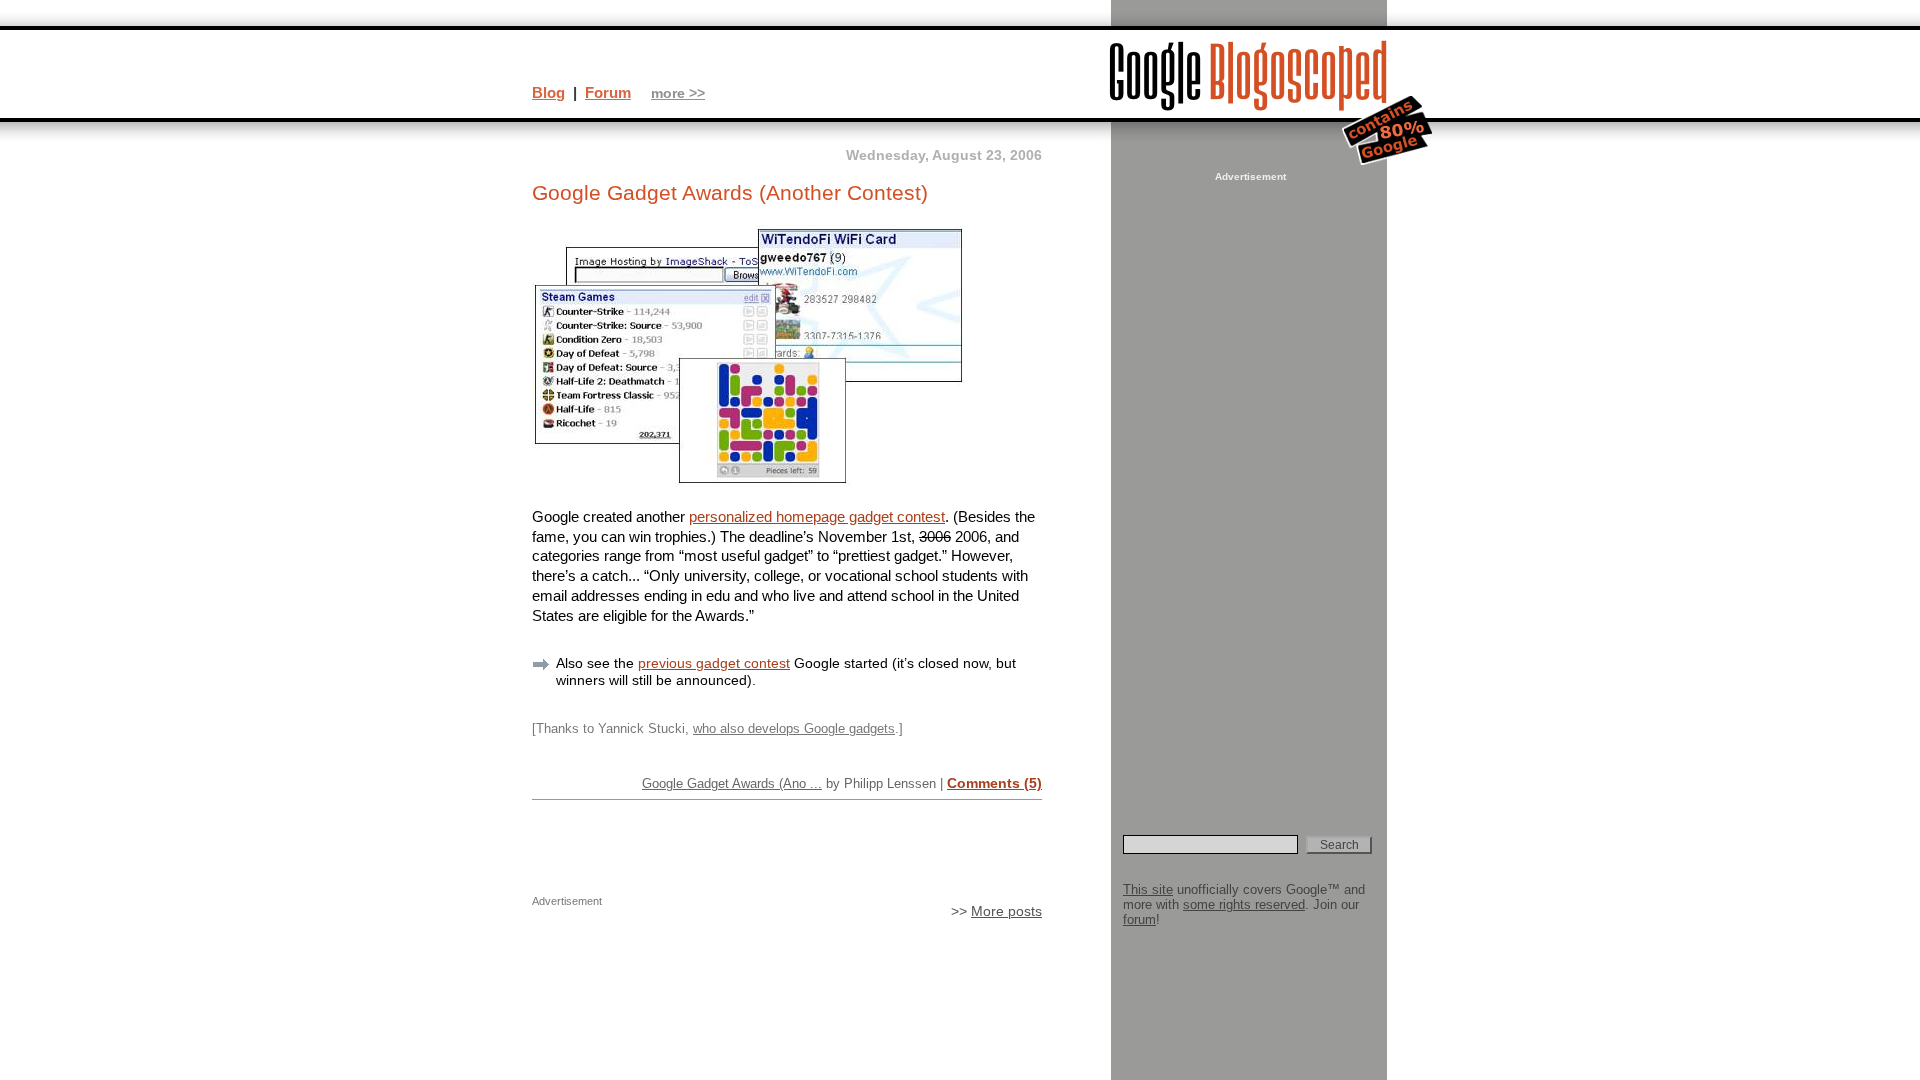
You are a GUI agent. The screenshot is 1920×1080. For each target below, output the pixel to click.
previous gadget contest (714, 663)
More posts (1006, 911)
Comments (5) (994, 783)
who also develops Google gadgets (794, 728)
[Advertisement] (1248, 486)
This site (1148, 889)
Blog (548, 92)
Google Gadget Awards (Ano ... (732, 783)
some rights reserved (1244, 904)
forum (1139, 919)
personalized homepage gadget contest (817, 516)
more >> (678, 93)
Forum (608, 92)
